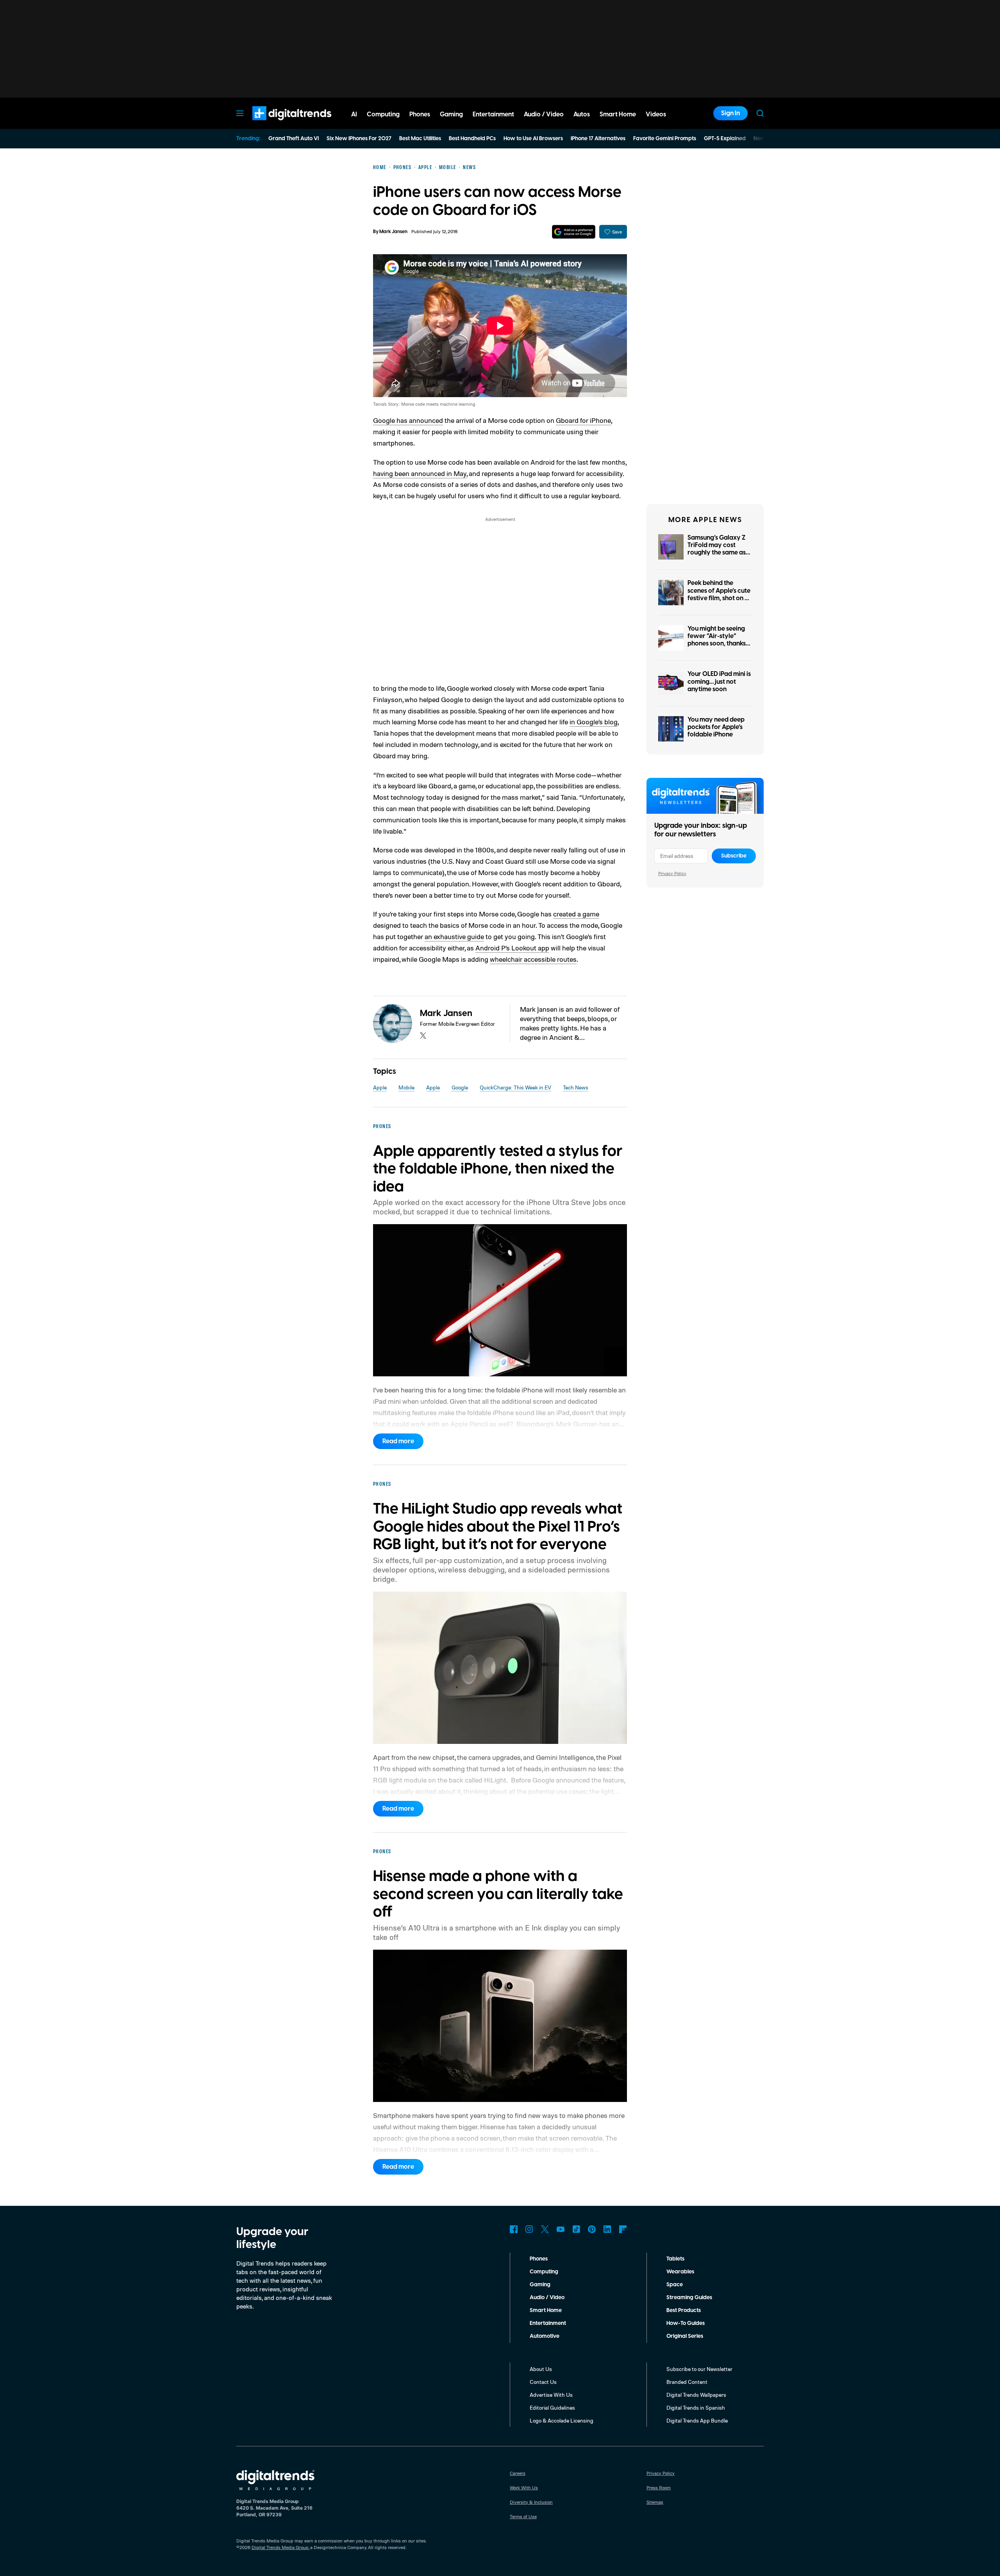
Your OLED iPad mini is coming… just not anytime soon (719, 681)
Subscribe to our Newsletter (699, 2369)
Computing (544, 2272)
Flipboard (623, 2229)
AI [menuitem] (354, 114)
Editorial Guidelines (552, 2408)
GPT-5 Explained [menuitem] (725, 139)
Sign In (730, 113)
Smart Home (546, 2310)
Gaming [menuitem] (451, 114)
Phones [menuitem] (420, 114)
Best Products (684, 2310)
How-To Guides (686, 2323)
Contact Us (543, 2382)
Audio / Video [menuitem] (544, 114)
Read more (398, 1441)
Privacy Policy (672, 873)
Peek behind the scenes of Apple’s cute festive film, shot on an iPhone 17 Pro (720, 594)
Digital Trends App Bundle (697, 2420)
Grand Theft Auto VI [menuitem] (294, 139)
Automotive (545, 2336)
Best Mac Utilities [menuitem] (420, 139)
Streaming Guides (689, 2298)
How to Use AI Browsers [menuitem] (533, 139)
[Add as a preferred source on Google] (574, 232)
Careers (518, 2473)
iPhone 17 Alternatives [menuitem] (598, 139)
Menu (240, 113)
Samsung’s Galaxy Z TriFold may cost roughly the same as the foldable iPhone (717, 549)
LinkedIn (607, 2229)
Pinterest (592, 2229)
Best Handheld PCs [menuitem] (472, 139)
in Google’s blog (594, 722)
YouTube (561, 2229)
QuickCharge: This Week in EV (515, 1087)
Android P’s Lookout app (512, 948)
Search (760, 113)
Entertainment (548, 2323)
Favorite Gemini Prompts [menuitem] (665, 139)
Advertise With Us (551, 2395)
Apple (380, 1087)
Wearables (680, 2272)
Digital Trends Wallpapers (696, 2395)
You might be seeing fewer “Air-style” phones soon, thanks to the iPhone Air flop (718, 640)
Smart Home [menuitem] (618, 114)
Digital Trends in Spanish (696, 2408)
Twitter (545, 2229)
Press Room (659, 2488)
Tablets (675, 2259)
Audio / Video (547, 2298)
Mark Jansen (393, 232)
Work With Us (524, 2488)
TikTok (576, 2229)
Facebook (514, 2229)
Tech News (576, 1087)
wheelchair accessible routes (533, 959)
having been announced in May (420, 473)
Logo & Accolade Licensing (562, 2420)
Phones (539, 2259)
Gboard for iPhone (583, 420)
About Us (541, 2369)
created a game (576, 914)
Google (460, 1087)
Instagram (529, 2229)
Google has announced (408, 420)
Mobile (406, 1087)
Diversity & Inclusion (531, 2502)
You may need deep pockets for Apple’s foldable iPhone (716, 727)
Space (675, 2285)
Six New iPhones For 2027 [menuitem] (359, 139)
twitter (423, 1036)
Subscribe (734, 856)
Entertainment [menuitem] (493, 114)
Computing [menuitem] (383, 114)
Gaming (540, 2285)
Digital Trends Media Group (280, 2547)
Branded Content (687, 2382)
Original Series (685, 2336)
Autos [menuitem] (582, 114)
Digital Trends (278, 124)
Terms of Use (523, 2516)
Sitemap (655, 2502)
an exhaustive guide (454, 936)
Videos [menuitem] (656, 114)
